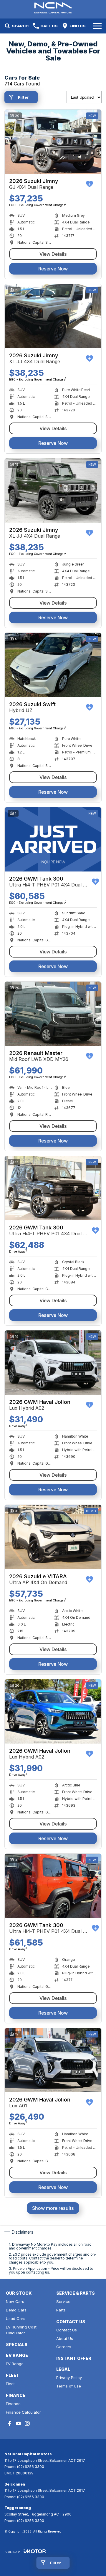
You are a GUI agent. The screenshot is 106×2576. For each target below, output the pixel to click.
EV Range (15, 2364)
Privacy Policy (69, 2378)
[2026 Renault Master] (53, 1014)
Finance (13, 2404)
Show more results (53, 2208)
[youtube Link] (18, 2423)
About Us (65, 2338)
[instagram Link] (27, 2423)
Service (63, 2301)
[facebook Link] (10, 2423)
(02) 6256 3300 (31, 2467)
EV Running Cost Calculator (21, 2330)
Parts (61, 2310)
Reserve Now (53, 269)
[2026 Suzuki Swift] (53, 665)
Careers (64, 2347)
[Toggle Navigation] (97, 26)
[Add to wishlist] (90, 184)
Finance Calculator (23, 2412)
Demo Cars (16, 2310)
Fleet (10, 2384)
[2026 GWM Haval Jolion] (53, 1363)
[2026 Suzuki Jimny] (53, 142)
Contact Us (67, 2330)
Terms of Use (69, 2386)
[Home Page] (53, 8)
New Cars (15, 2301)
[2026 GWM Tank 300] (53, 839)
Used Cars (16, 2318)
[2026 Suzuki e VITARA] (53, 1537)
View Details (53, 254)
